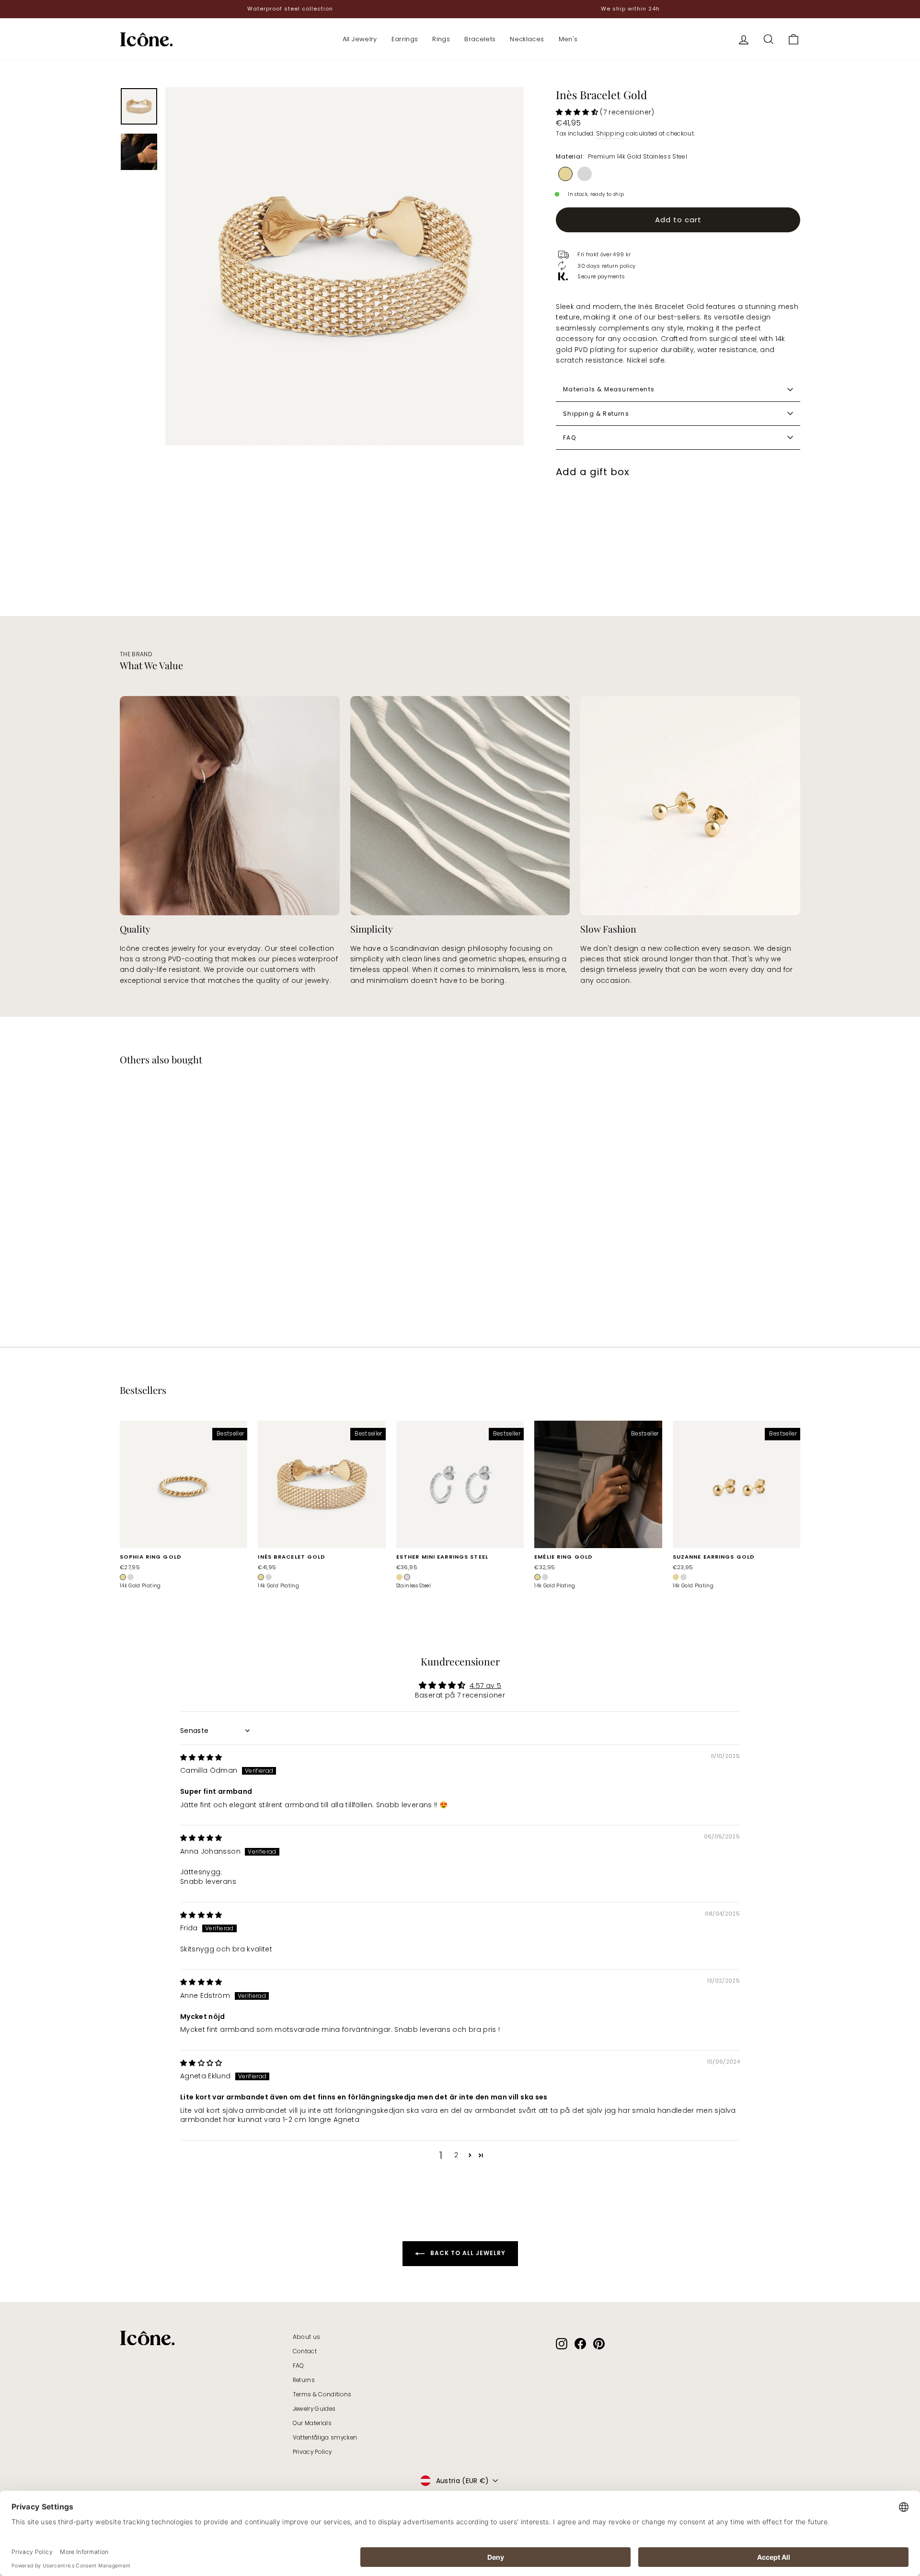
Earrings (405, 39)
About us (307, 2337)
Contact (305, 2351)
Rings (441, 39)
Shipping (610, 134)
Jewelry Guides (314, 2409)
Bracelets (480, 39)
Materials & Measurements (609, 389)
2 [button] (456, 2155)
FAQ (569, 438)
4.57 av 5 (485, 1686)
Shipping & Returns (596, 414)
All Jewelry (360, 39)
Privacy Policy (312, 2452)
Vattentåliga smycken (325, 2438)
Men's (568, 39)
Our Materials (312, 2423)
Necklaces (527, 39)
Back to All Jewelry (467, 2253)
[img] (201, 1757)
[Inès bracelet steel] (585, 174)
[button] (578, 112)
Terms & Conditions (322, 2394)
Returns (304, 2380)
